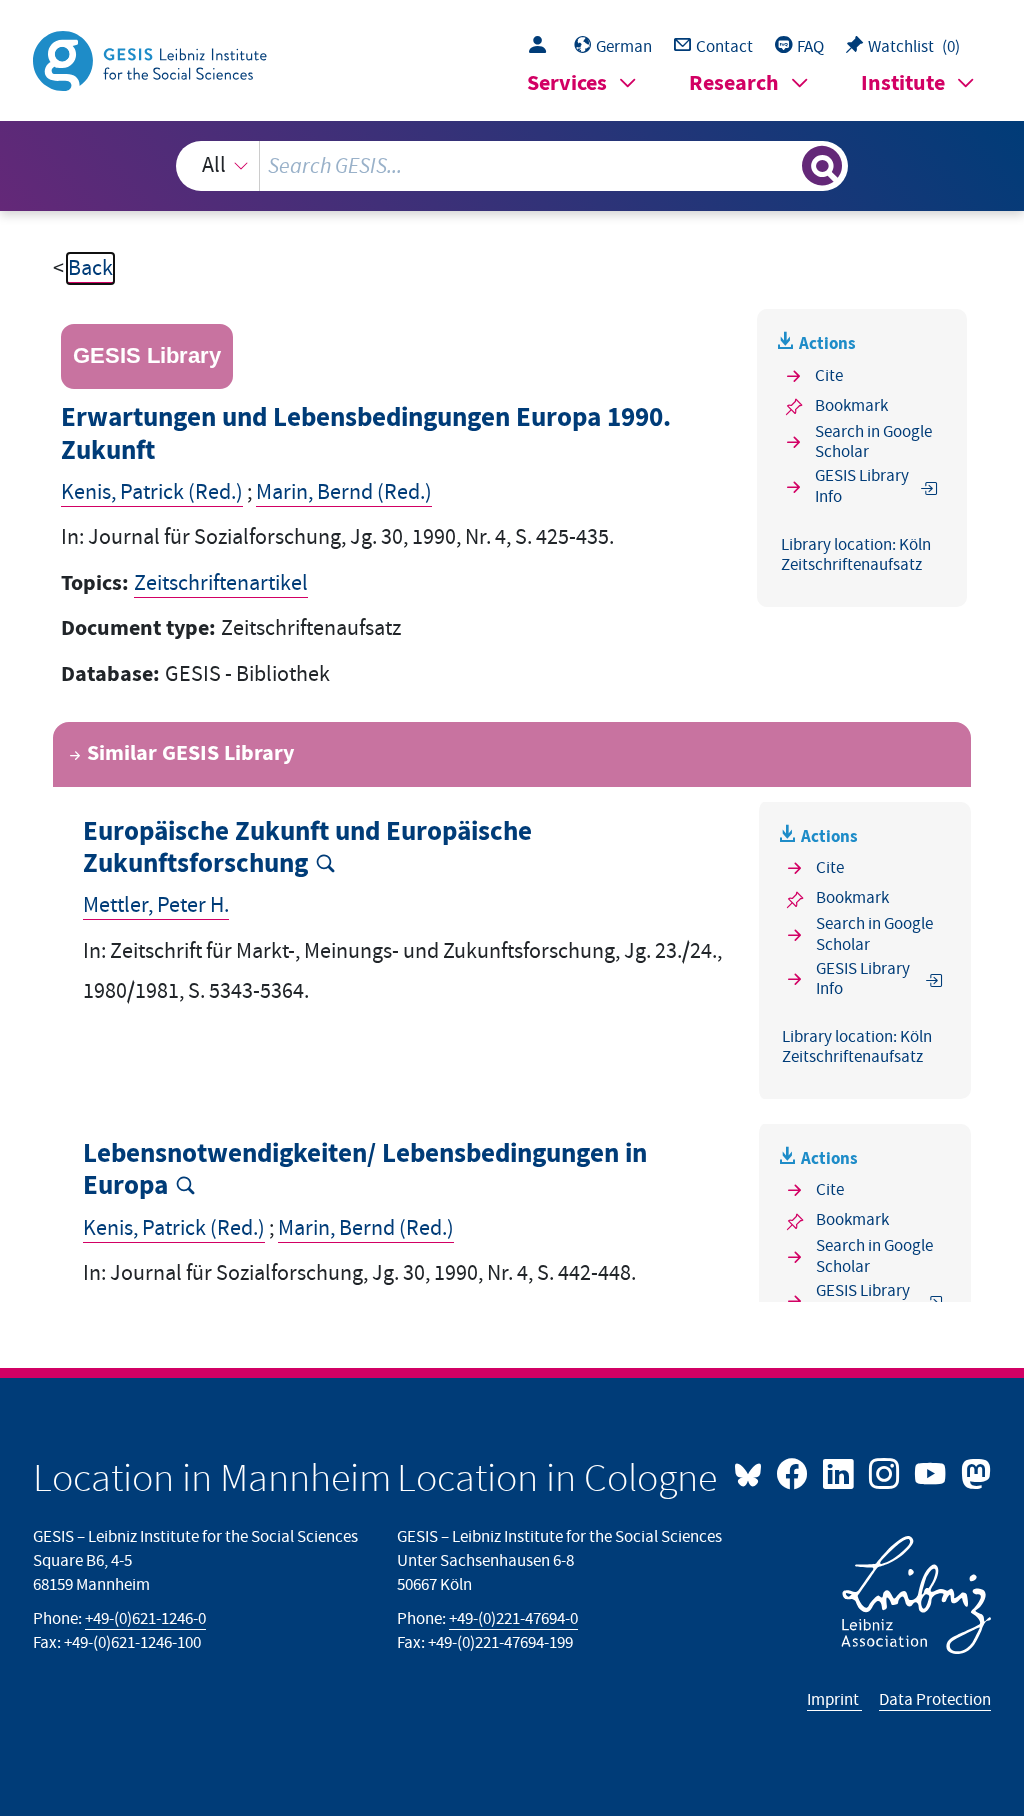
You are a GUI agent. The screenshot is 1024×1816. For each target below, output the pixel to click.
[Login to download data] (542, 47)
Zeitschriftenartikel (221, 583)
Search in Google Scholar (873, 442)
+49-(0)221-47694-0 (513, 1619)
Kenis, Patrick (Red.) (152, 492)
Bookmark (851, 406)
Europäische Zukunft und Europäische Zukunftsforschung (307, 848)
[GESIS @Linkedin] (840, 1472)
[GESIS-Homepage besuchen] (152, 59)
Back (90, 268)
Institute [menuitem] (903, 83)
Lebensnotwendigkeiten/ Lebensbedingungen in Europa (365, 1170)
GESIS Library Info (862, 486)
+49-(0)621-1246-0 (145, 1619)
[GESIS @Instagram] (886, 1472)
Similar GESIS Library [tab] (190, 753)
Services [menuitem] (567, 83)
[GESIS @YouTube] (932, 1472)
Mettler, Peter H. (156, 905)
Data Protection (935, 1700)
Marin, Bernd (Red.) (344, 492)
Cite (829, 376)
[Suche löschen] (784, 166)
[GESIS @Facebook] (794, 1472)
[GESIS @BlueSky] (753, 1472)
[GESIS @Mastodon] (973, 1472)
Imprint (834, 1700)
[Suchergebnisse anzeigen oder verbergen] (822, 166)
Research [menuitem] (734, 83)
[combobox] (512, 166)
